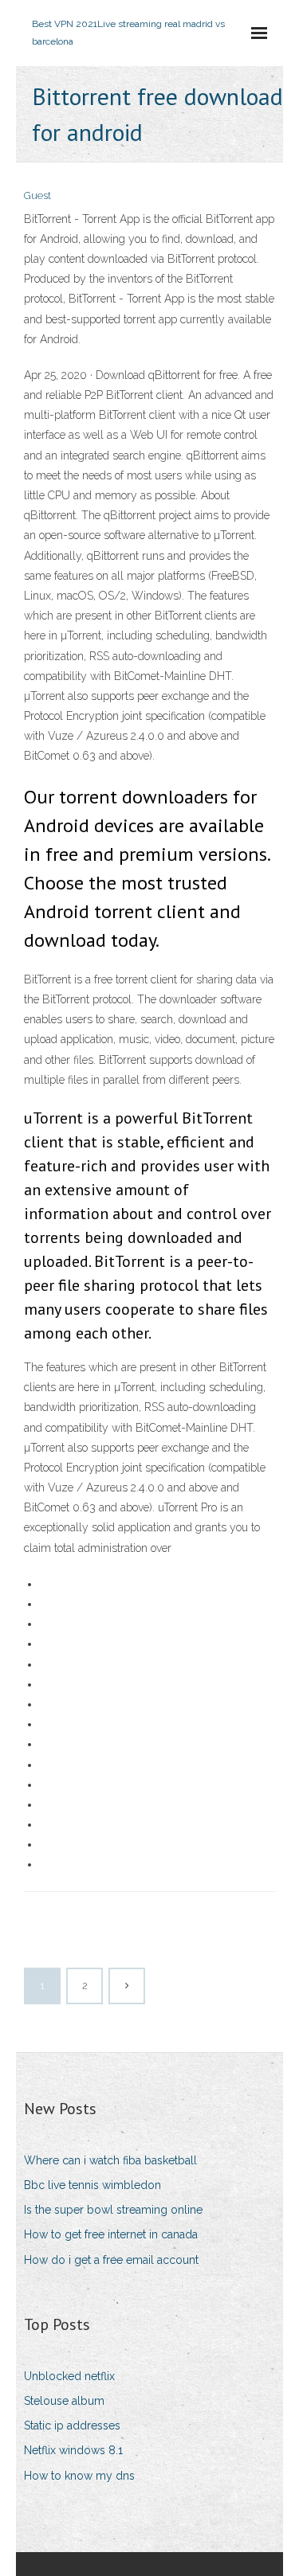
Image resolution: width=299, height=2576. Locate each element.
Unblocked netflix (69, 2376)
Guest (37, 195)
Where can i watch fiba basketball (110, 2160)
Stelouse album (64, 2401)
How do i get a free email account (111, 2260)
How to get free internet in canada (111, 2234)
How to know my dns (79, 2476)
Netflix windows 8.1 (73, 2450)
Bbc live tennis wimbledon (92, 2185)
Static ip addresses (72, 2426)
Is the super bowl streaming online (113, 2210)
